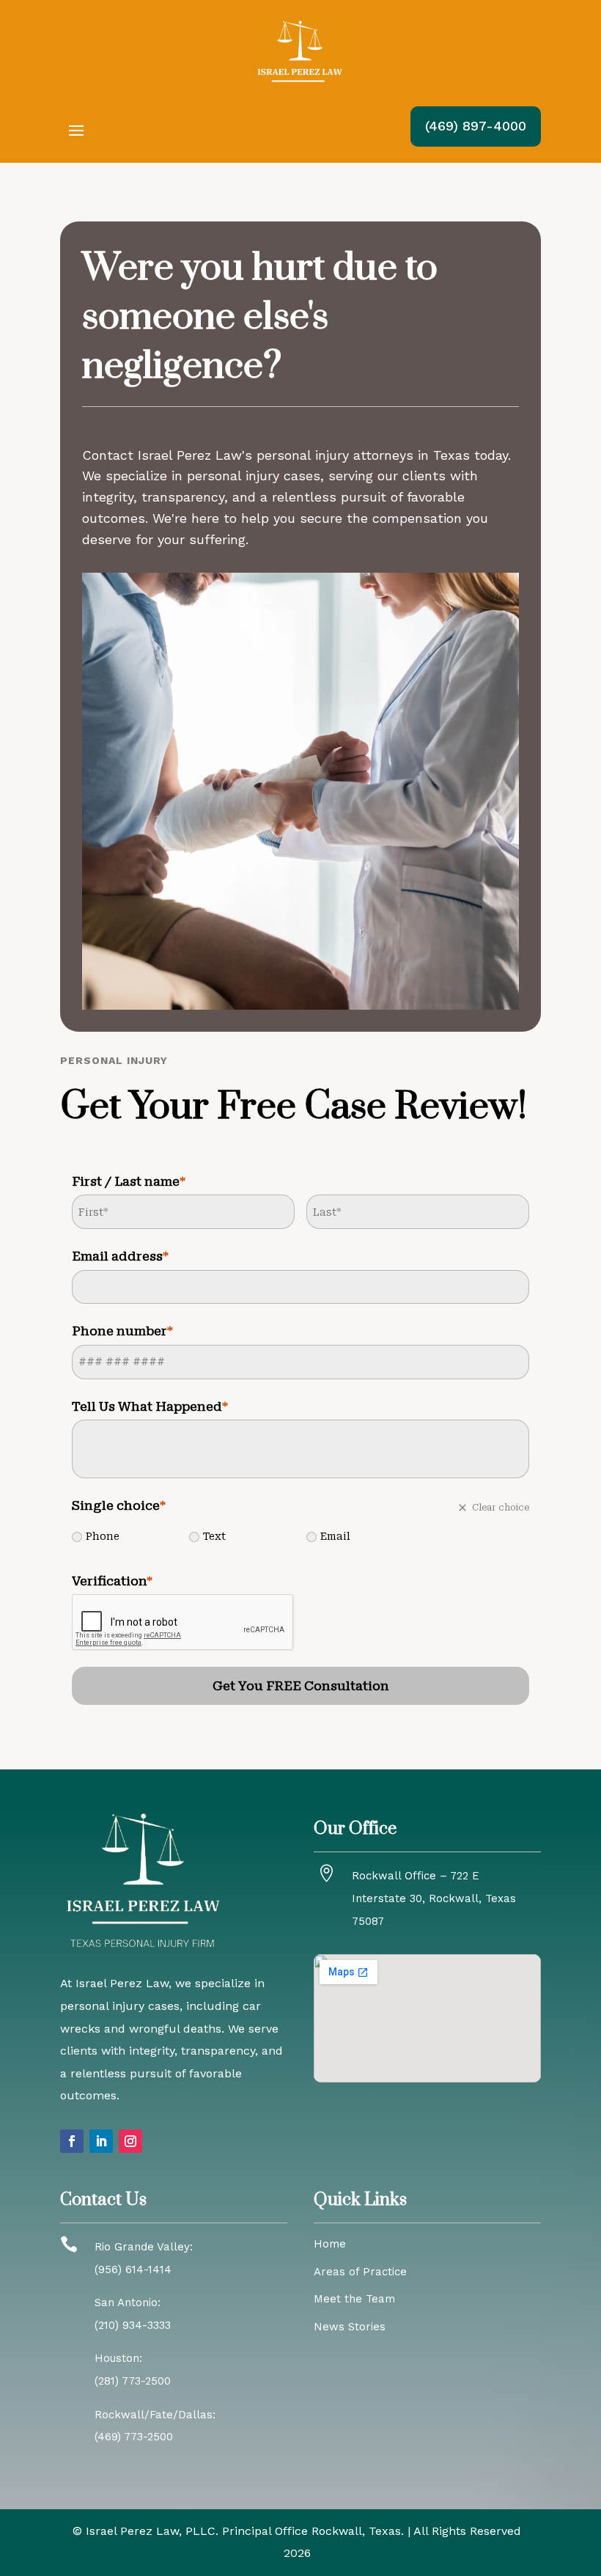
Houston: (118, 2358)
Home (330, 2244)
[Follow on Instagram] (130, 2141)
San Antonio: (128, 2302)
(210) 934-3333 (133, 2325)
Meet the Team (354, 2299)
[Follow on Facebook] (72, 2141)
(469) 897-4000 (476, 126)
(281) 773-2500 (133, 2381)
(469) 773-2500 (134, 2437)
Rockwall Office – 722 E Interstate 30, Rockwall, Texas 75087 (434, 1898)
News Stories (350, 2327)
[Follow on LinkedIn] (101, 2141)
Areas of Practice (360, 2272)
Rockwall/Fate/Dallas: (155, 2415)
